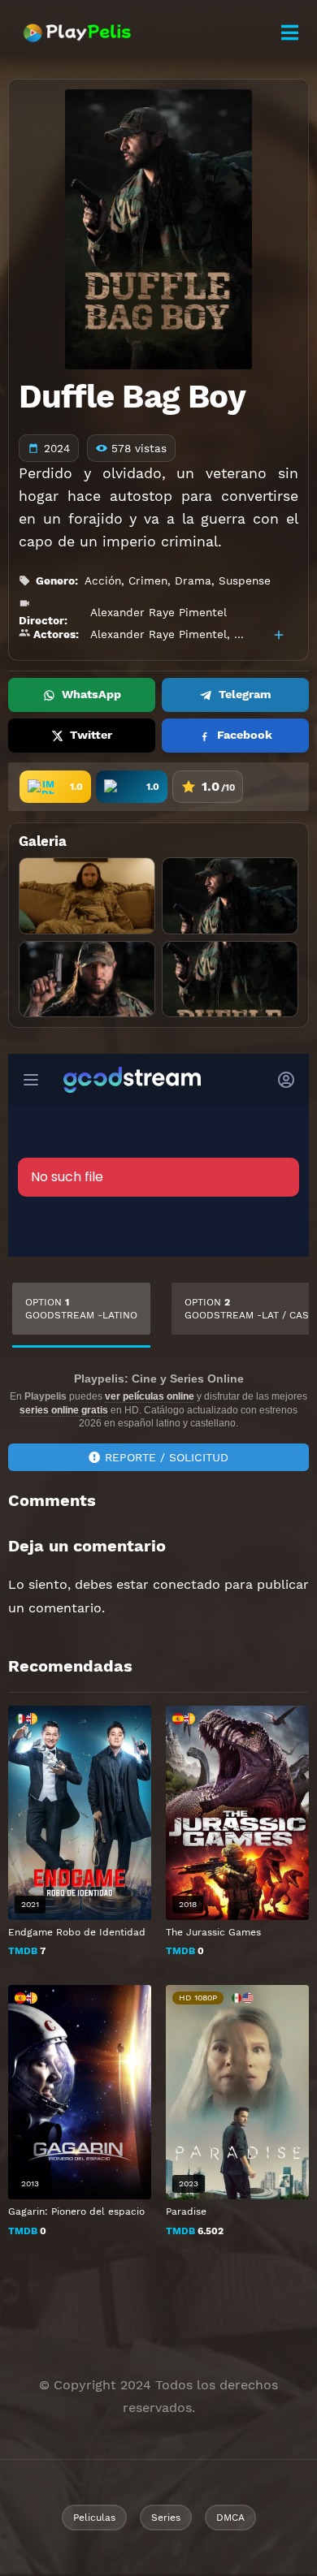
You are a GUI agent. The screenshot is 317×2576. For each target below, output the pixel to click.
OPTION (81, 1309)
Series (166, 2518)
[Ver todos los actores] (279, 635)
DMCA (230, 2518)
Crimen (148, 580)
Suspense (245, 580)
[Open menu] (289, 33)
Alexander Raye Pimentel (158, 612)
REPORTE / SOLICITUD (167, 1457)
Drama (193, 580)
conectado (187, 1584)
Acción (103, 580)
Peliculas (94, 2518)
